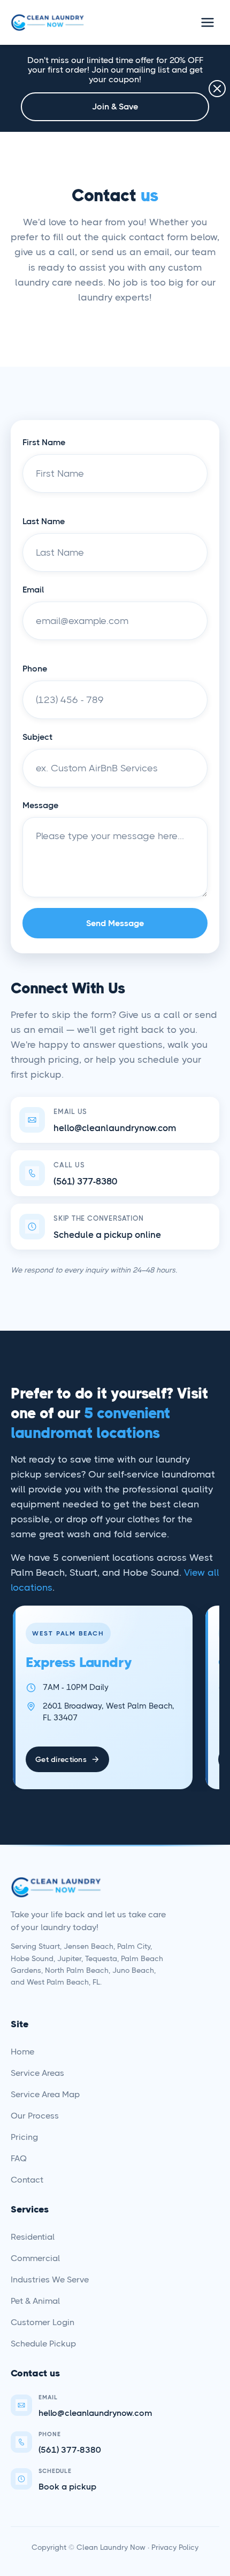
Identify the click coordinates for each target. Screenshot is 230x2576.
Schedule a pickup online (107, 1235)
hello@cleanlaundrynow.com (115, 1128)
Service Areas (37, 2073)
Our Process (35, 2116)
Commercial (35, 2258)
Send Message (115, 923)
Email (33, 590)
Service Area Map (45, 2094)
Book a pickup (67, 2487)
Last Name (44, 521)
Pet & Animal (35, 2301)
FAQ (19, 2158)
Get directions (61, 1759)
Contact (27, 2180)
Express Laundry (79, 1662)
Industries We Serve (50, 2279)
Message (40, 805)
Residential (33, 2237)
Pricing (24, 2137)
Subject (37, 737)
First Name (44, 442)
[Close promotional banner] (217, 89)
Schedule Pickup (43, 2344)
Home (22, 2052)
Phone (35, 669)
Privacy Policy (175, 2547)
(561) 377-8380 (85, 1181)
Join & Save (115, 106)
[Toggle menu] (208, 22)
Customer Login (43, 2322)
